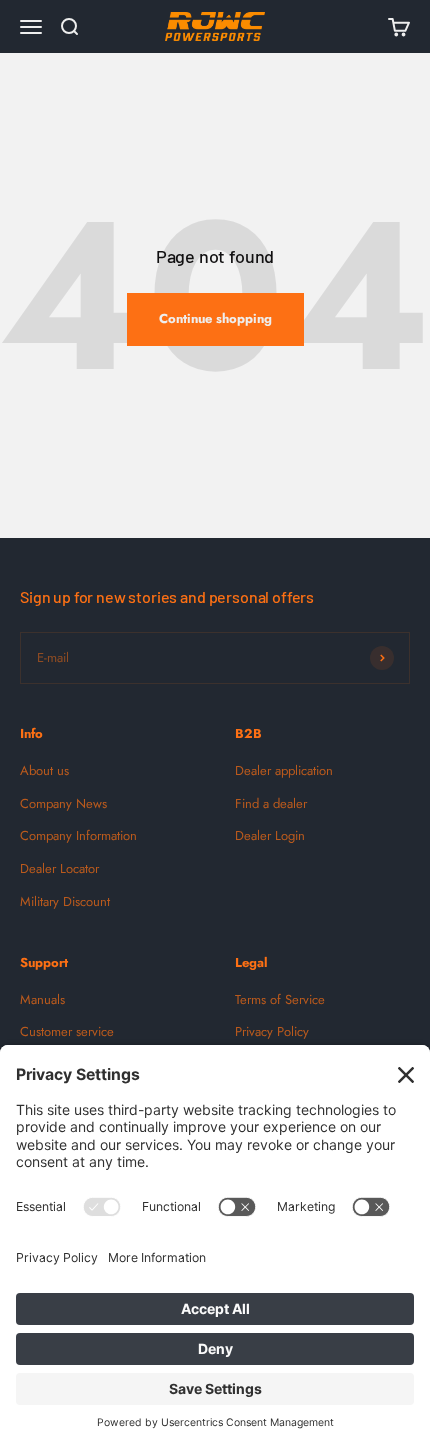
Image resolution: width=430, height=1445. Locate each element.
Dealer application (284, 770)
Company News (63, 803)
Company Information (78, 835)
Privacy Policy (272, 1031)
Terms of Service (280, 999)
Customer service (67, 1031)
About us (44, 770)
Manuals (42, 999)
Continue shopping (215, 318)
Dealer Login (270, 835)
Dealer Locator (59, 868)
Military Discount (65, 901)
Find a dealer (271, 803)
